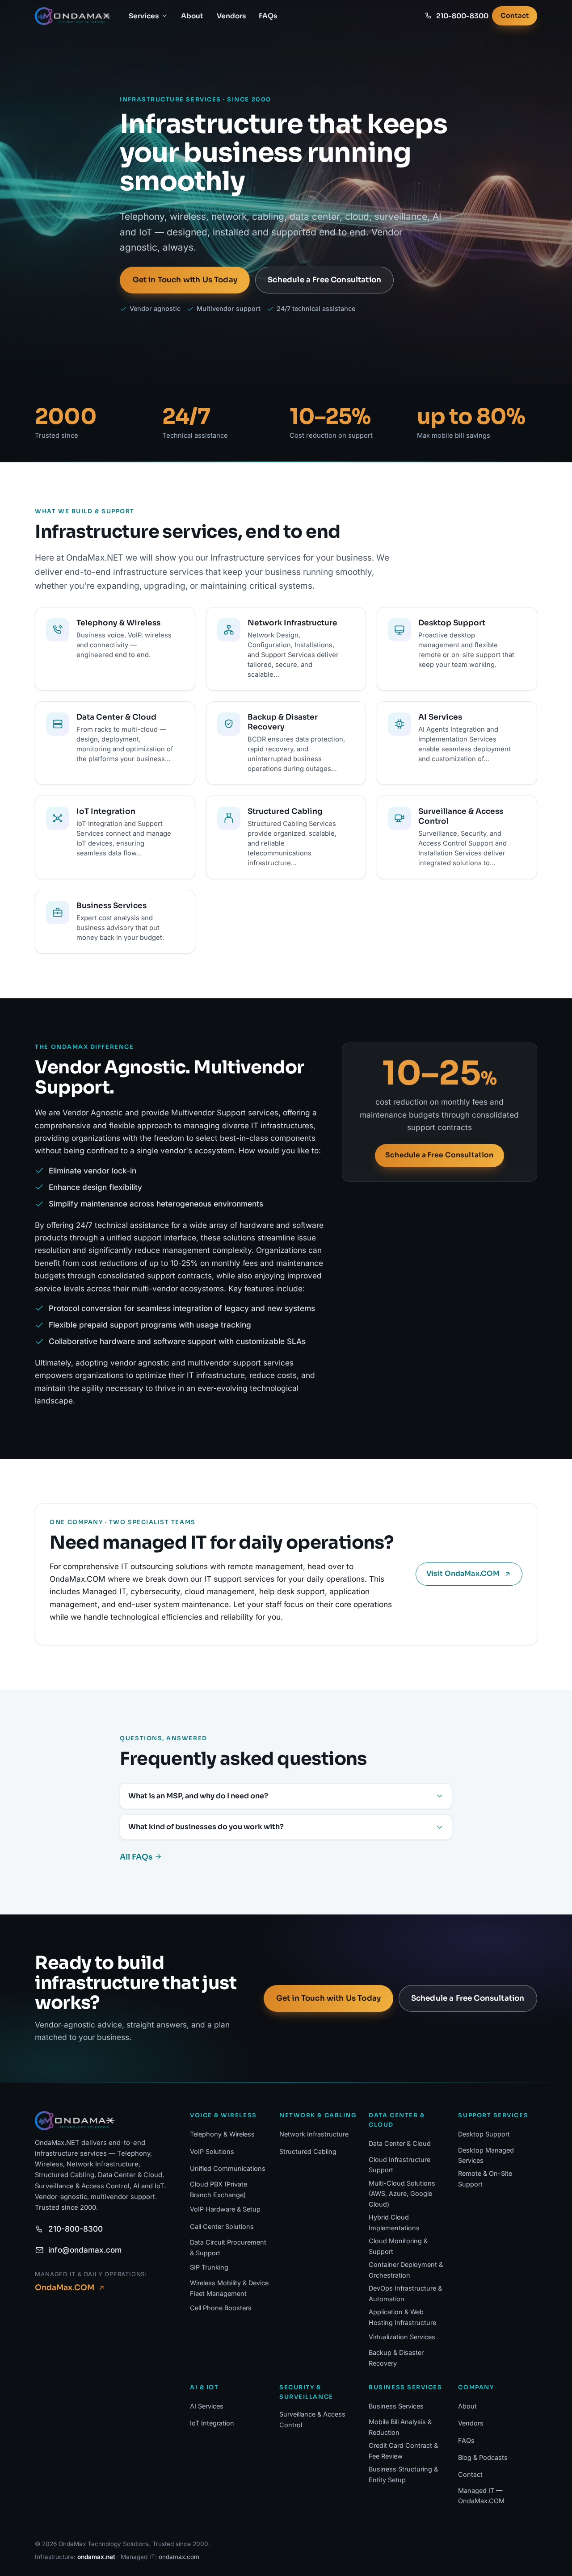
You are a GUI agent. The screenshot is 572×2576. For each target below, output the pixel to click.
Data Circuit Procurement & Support (228, 2247)
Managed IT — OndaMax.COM (481, 2496)
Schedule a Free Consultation (324, 280)
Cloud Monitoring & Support (398, 2246)
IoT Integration (212, 2423)
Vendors (231, 16)
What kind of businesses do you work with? (206, 1827)
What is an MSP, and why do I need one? (198, 1796)
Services (144, 16)
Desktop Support (484, 2134)
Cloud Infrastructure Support (400, 2165)
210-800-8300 (75, 2229)
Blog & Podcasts (483, 2457)
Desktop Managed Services (486, 2155)
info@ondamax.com (85, 2250)
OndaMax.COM (65, 2287)
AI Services (207, 2406)
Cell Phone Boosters (221, 2308)
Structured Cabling (308, 2151)
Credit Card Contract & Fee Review (403, 2451)
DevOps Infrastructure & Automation (405, 2293)
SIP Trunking (209, 2267)
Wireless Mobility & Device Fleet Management (229, 2288)
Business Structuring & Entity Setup (403, 2474)
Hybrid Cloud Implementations (394, 2222)
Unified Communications (228, 2168)
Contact (515, 16)
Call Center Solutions (222, 2226)
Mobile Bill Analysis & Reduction (400, 2427)
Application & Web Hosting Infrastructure (402, 2317)
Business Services (396, 2406)
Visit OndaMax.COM (463, 1574)
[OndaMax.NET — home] (73, 16)
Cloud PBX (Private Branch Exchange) (219, 2189)
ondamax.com (179, 2557)
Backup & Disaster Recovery (396, 2358)
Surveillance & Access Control (312, 2419)
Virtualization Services (402, 2337)
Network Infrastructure (314, 2134)
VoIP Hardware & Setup (225, 2209)
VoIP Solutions (212, 2151)
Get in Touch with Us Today (185, 280)
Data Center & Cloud (400, 2143)
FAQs (268, 16)
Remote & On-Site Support (485, 2179)
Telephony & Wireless (222, 2134)
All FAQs (137, 1857)
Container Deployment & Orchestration (406, 2270)
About (192, 16)
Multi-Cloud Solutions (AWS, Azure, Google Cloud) (402, 2194)
